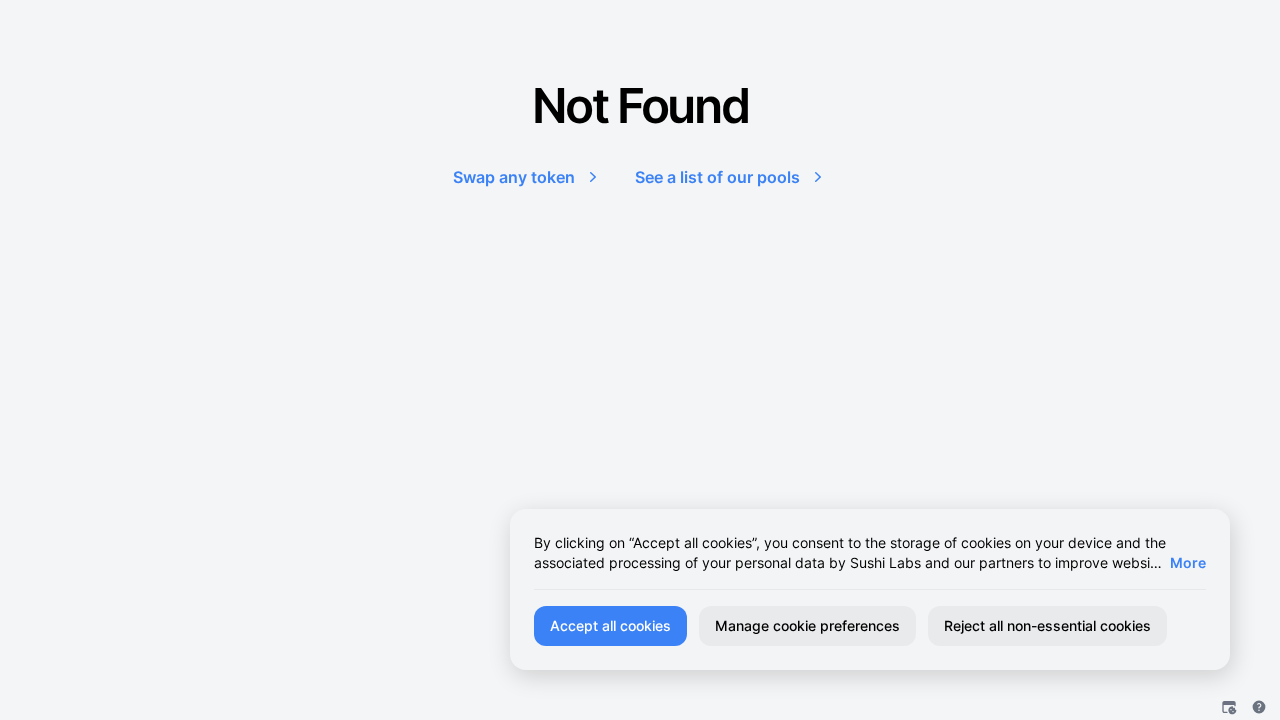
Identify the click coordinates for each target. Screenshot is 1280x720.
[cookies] (1229, 707)
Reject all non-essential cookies (1047, 625)
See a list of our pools (717, 177)
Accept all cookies (610, 625)
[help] (1259, 707)
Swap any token (514, 177)
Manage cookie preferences (807, 625)
